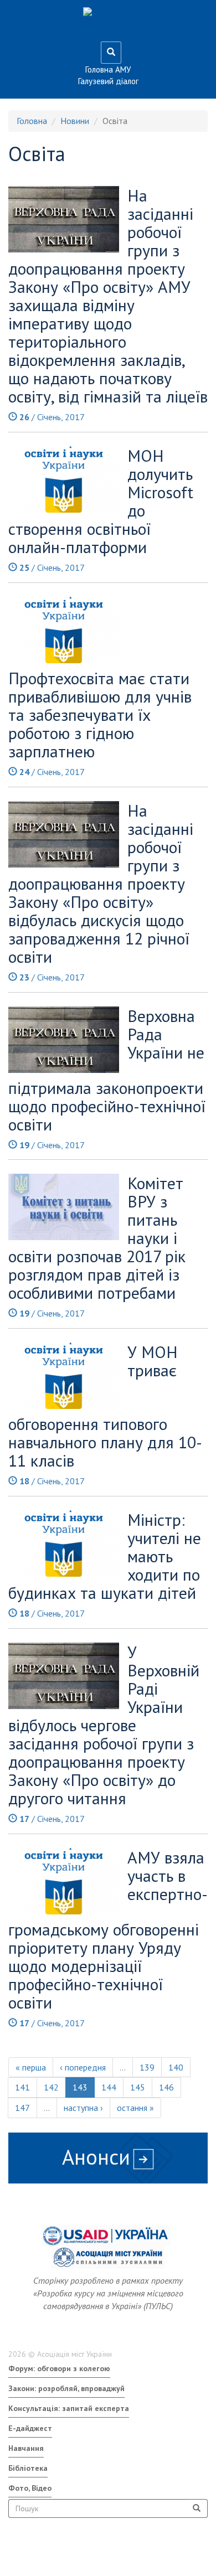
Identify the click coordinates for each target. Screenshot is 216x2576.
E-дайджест (30, 2428)
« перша (31, 2067)
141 (22, 2087)
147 (22, 2108)
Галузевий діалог (108, 81)
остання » (135, 2108)
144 (109, 2087)
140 (176, 2067)
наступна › (83, 2108)
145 (138, 2087)
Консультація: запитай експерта (69, 2408)
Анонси (96, 2157)
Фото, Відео (30, 2488)
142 (51, 2087)
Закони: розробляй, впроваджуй (66, 2388)
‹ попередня (83, 2067)
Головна (32, 121)
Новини (75, 121)
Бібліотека (28, 2468)
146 (166, 2087)
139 (147, 2067)
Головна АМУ (108, 69)
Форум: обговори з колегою (59, 2368)
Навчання (26, 2448)
